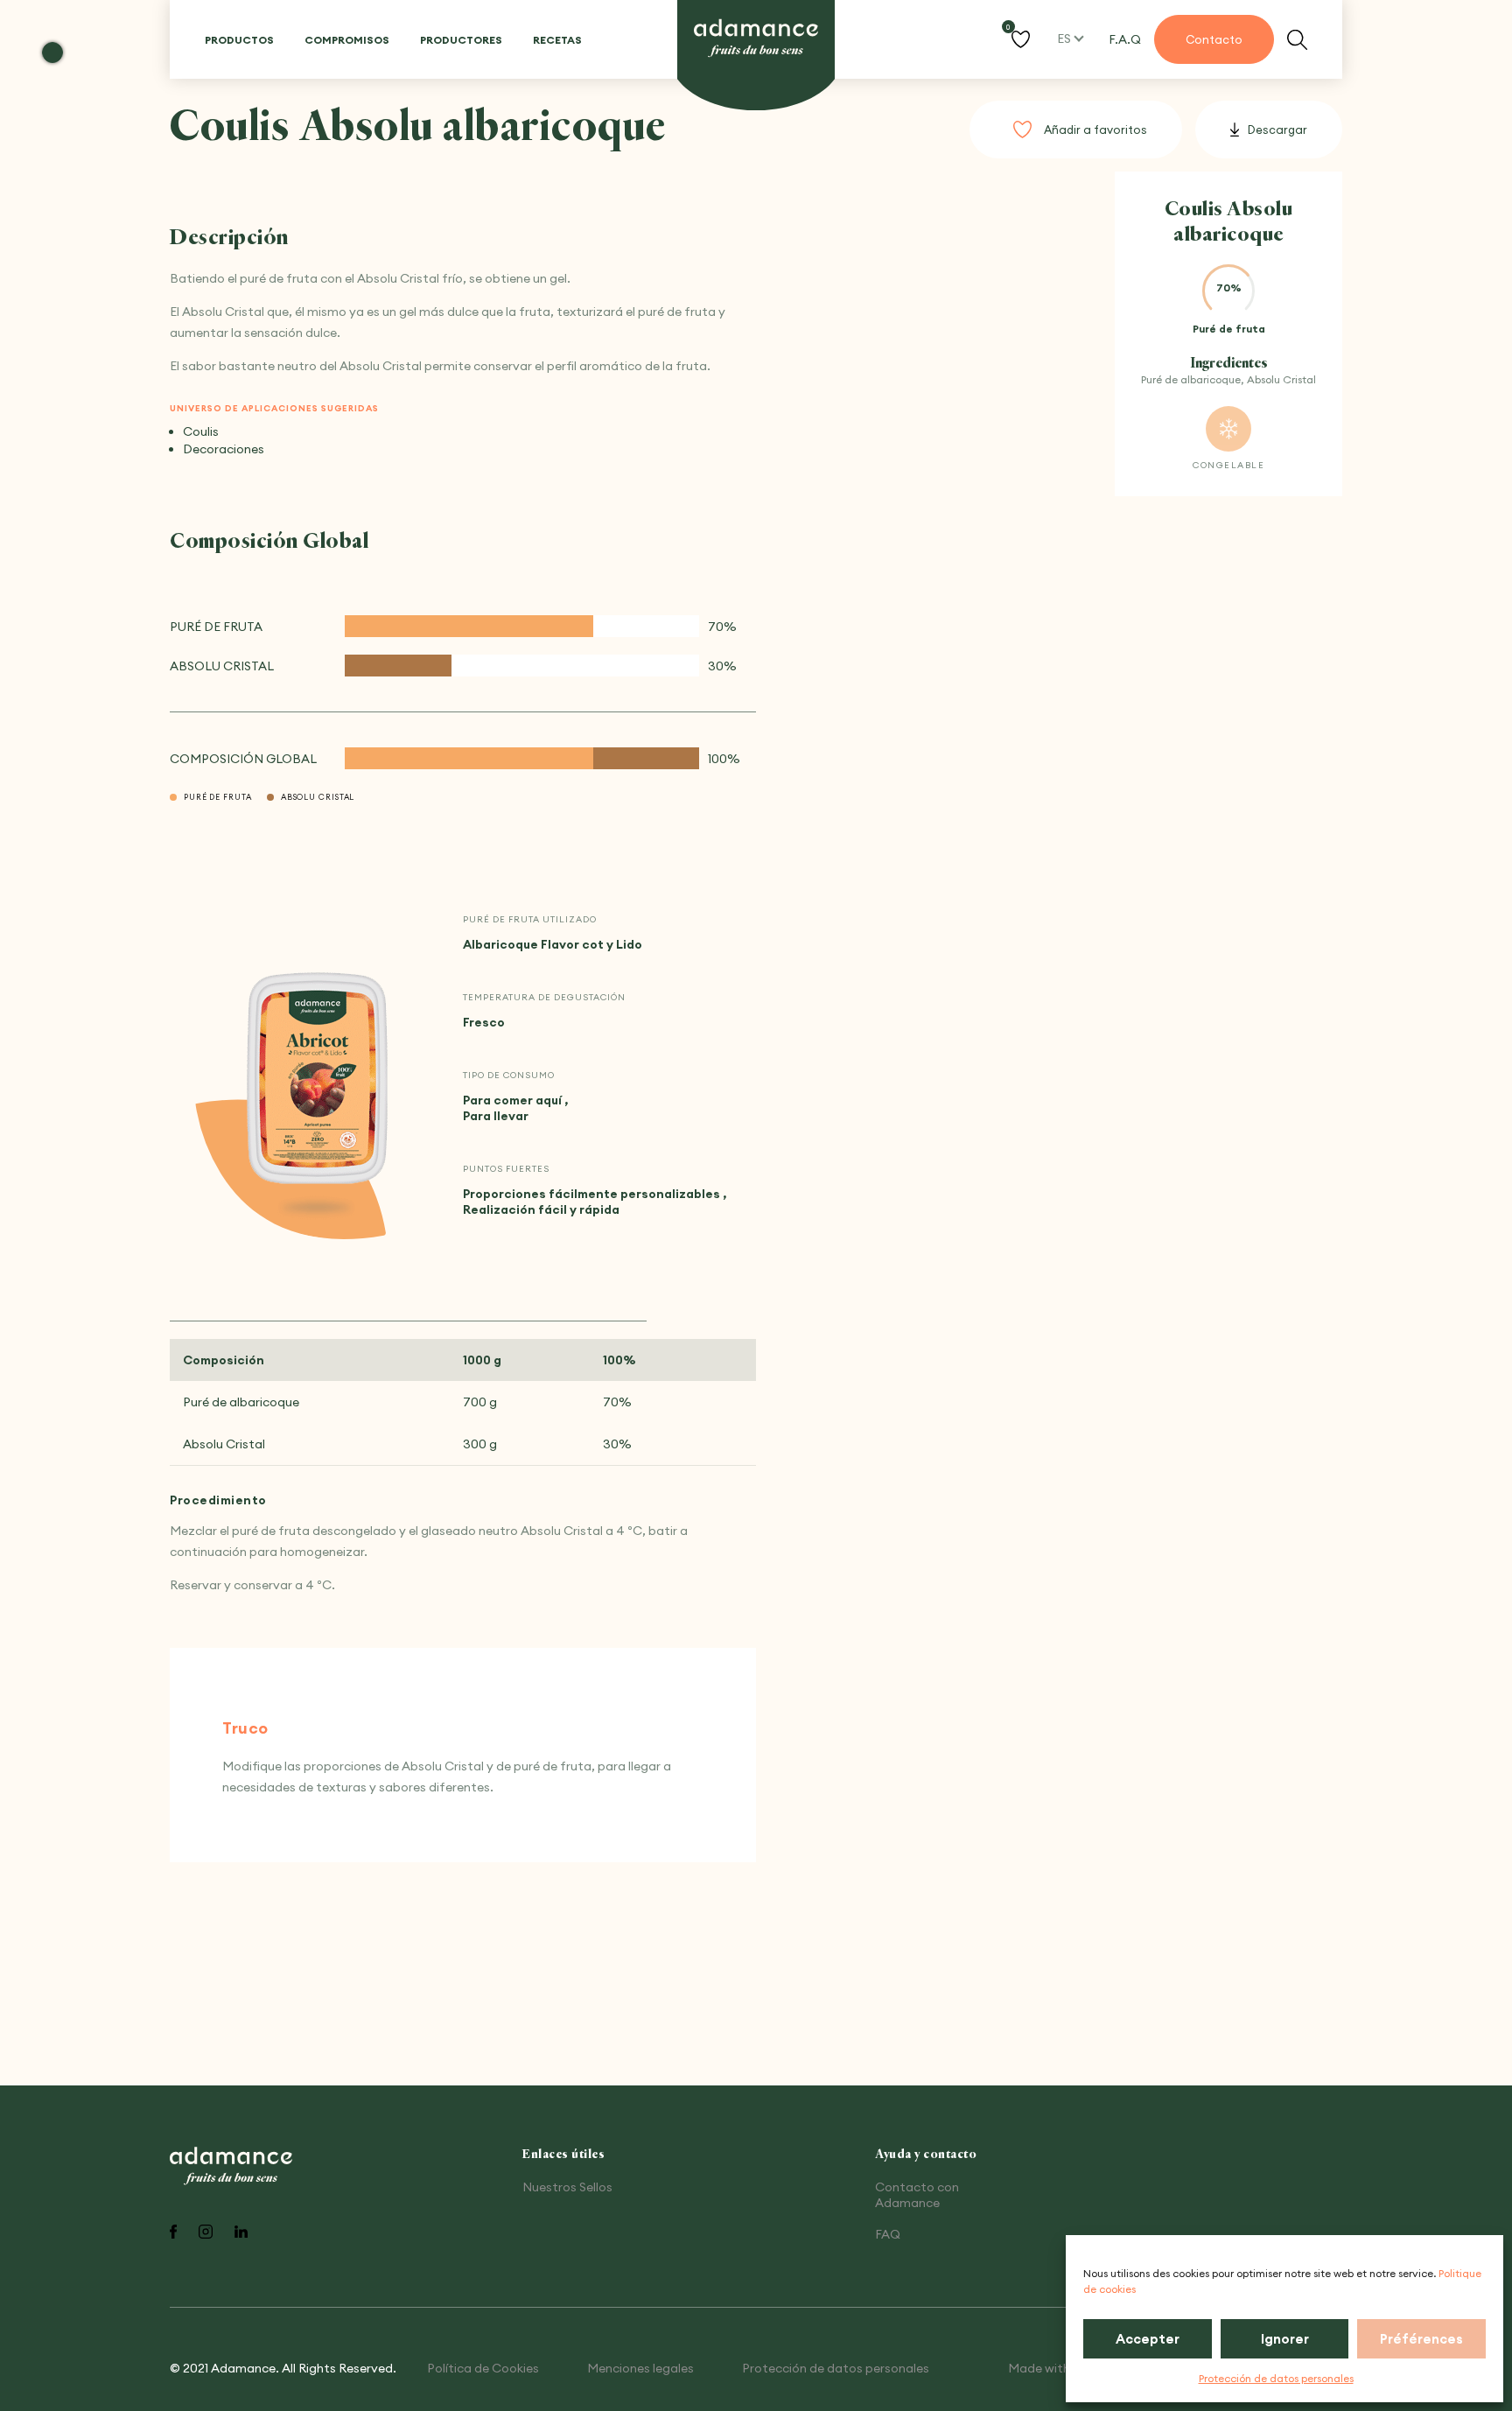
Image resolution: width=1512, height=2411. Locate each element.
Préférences (1421, 2339)
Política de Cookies (483, 2368)
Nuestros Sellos (567, 2187)
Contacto (1214, 39)
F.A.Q (1125, 39)
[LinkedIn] (241, 2233)
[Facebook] (173, 2233)
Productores (461, 40)
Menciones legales (640, 2368)
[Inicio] (756, 39)
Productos (239, 40)
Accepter (1148, 2339)
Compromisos (347, 40)
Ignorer (1285, 2339)
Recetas (557, 40)
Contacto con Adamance (917, 2195)
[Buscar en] (1297, 40)
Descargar (1277, 130)
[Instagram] (206, 2233)
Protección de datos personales (1276, 2378)
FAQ (888, 2234)
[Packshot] (317, 1079)
